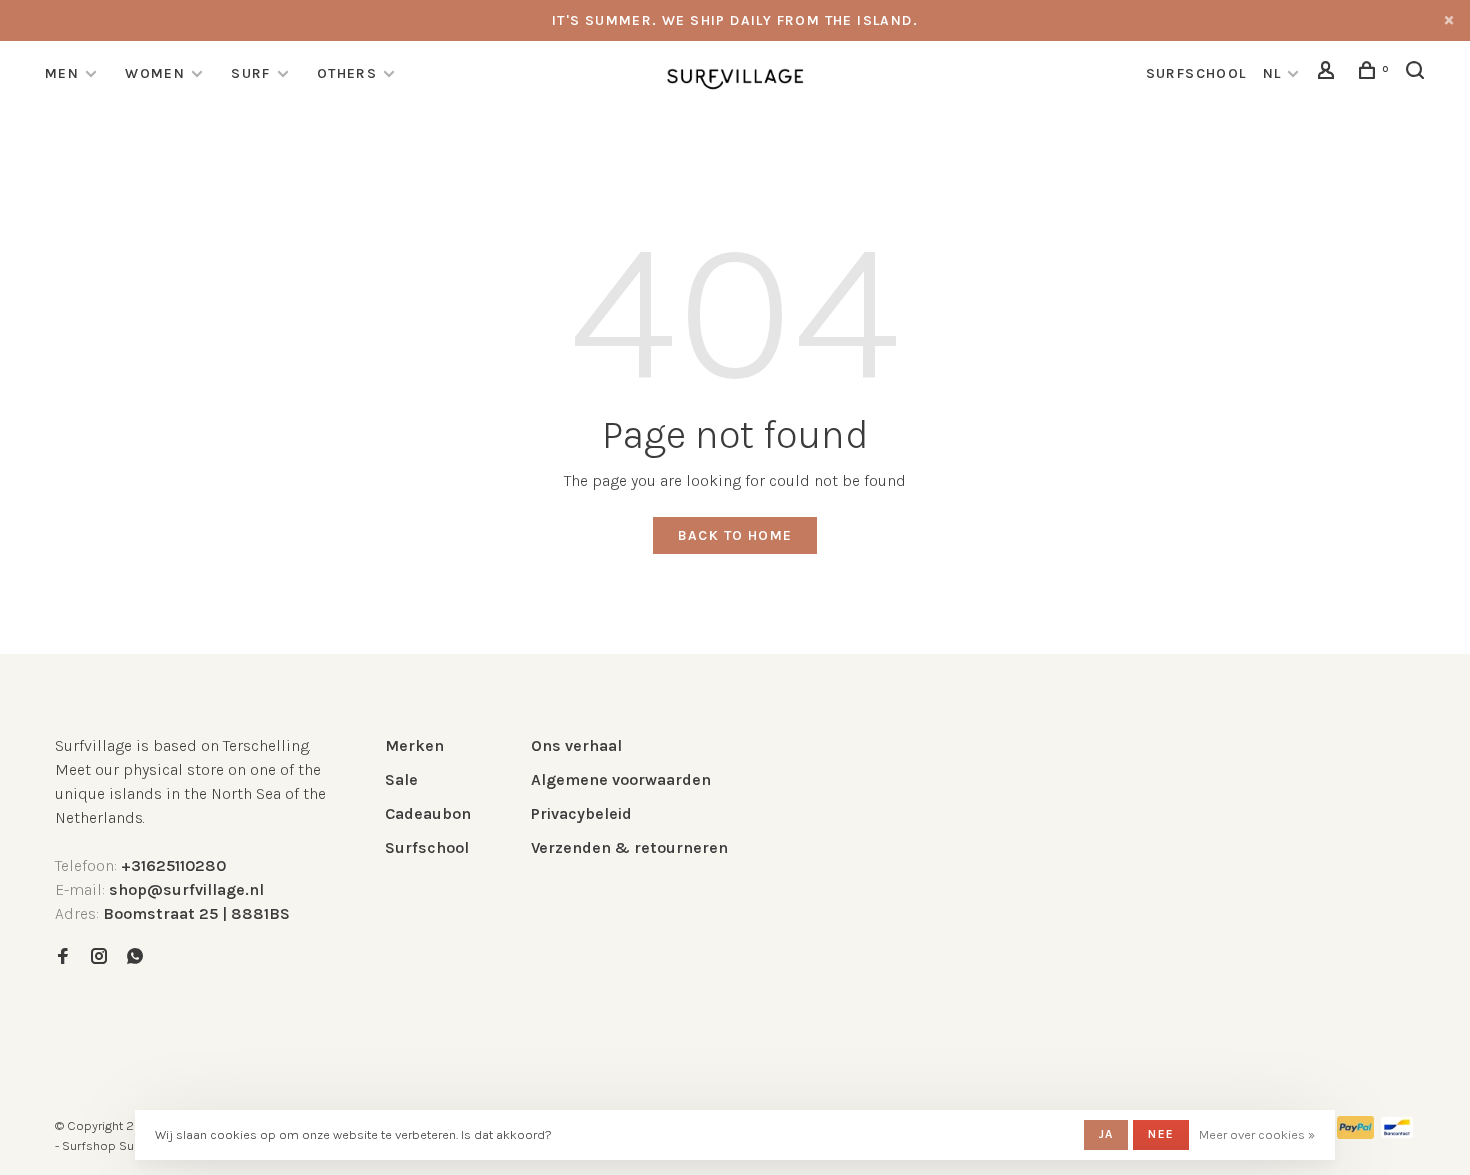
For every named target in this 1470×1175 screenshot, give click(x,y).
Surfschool (427, 847)
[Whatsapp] (135, 957)
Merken (414, 745)
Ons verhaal (576, 745)
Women (155, 73)
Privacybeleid (581, 813)
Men (62, 73)
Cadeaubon (428, 813)
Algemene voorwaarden (621, 779)
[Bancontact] (1397, 1133)
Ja (1106, 1134)
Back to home (735, 535)
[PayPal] (1355, 1133)
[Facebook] (63, 957)
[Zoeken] (1418, 73)
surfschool (1196, 73)
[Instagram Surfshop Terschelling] (99, 957)
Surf (251, 73)
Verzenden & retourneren (629, 847)
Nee (1161, 1134)
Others (347, 73)
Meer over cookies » (1257, 1134)
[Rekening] (1329, 73)
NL (1272, 73)
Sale (401, 779)
